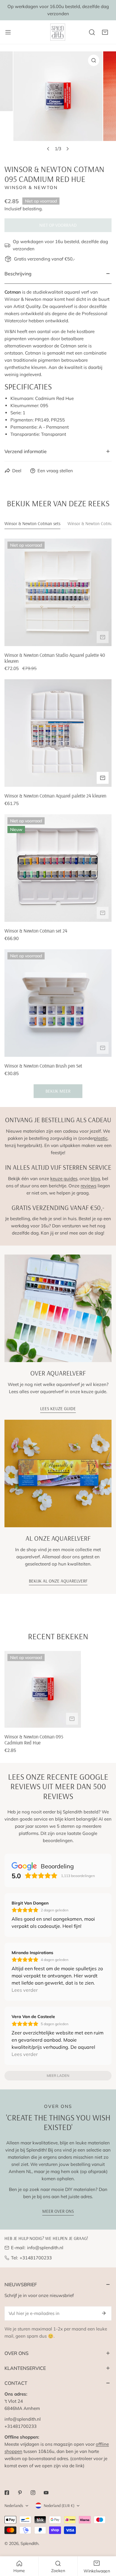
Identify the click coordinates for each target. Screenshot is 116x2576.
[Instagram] (33, 2493)
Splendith (29, 2543)
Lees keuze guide (58, 1409)
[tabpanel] (58, 818)
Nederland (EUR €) (59, 2506)
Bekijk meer (58, 1091)
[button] (105, 32)
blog (95, 1179)
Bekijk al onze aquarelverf (58, 1581)
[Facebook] (7, 2493)
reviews (88, 1186)
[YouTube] (46, 2493)
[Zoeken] (92, 32)
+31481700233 (36, 2258)
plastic (101, 1138)
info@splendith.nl (45, 2248)
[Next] (68, 149)
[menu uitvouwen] (8, 32)
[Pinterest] (20, 2493)
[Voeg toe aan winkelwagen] (103, 637)
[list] (58, 103)
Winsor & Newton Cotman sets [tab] (32, 523)
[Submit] (104, 2313)
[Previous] (48, 149)
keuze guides (64, 1179)
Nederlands (14, 2506)
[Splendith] (58, 32)
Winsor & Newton (31, 187)
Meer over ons (58, 2211)
